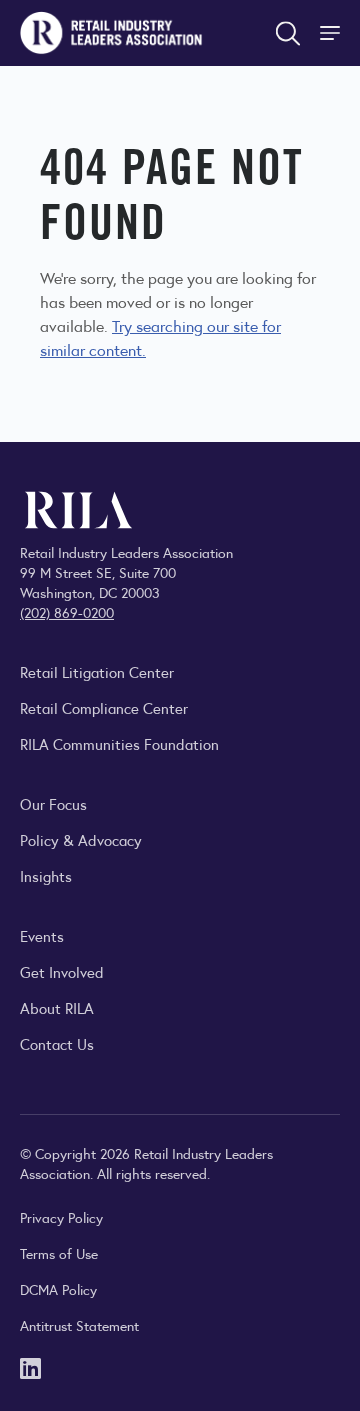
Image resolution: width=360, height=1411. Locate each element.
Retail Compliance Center (104, 707)
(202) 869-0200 (67, 612)
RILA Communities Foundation (119, 743)
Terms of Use (59, 1253)
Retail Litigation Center (97, 671)
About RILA (57, 1007)
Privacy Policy (61, 1217)
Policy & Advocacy (81, 839)
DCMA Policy (58, 1289)
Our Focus (53, 803)
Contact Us (57, 1043)
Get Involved (62, 971)
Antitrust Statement (79, 1325)
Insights (46, 875)
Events (42, 935)
